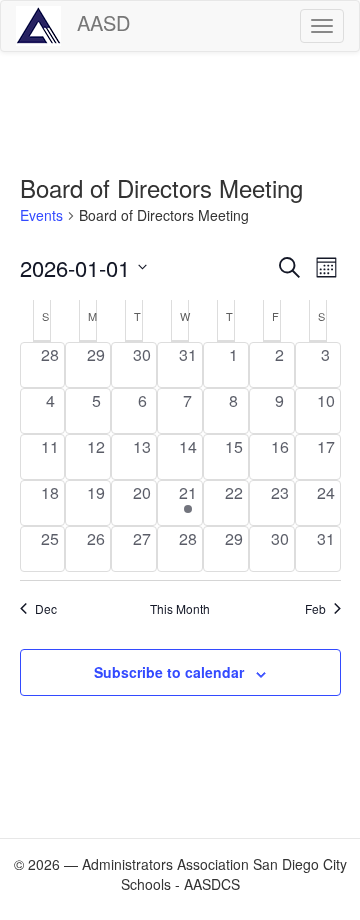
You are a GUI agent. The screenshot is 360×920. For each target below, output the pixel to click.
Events (41, 215)
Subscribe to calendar (169, 672)
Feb (315, 609)
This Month (180, 609)
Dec (46, 609)
